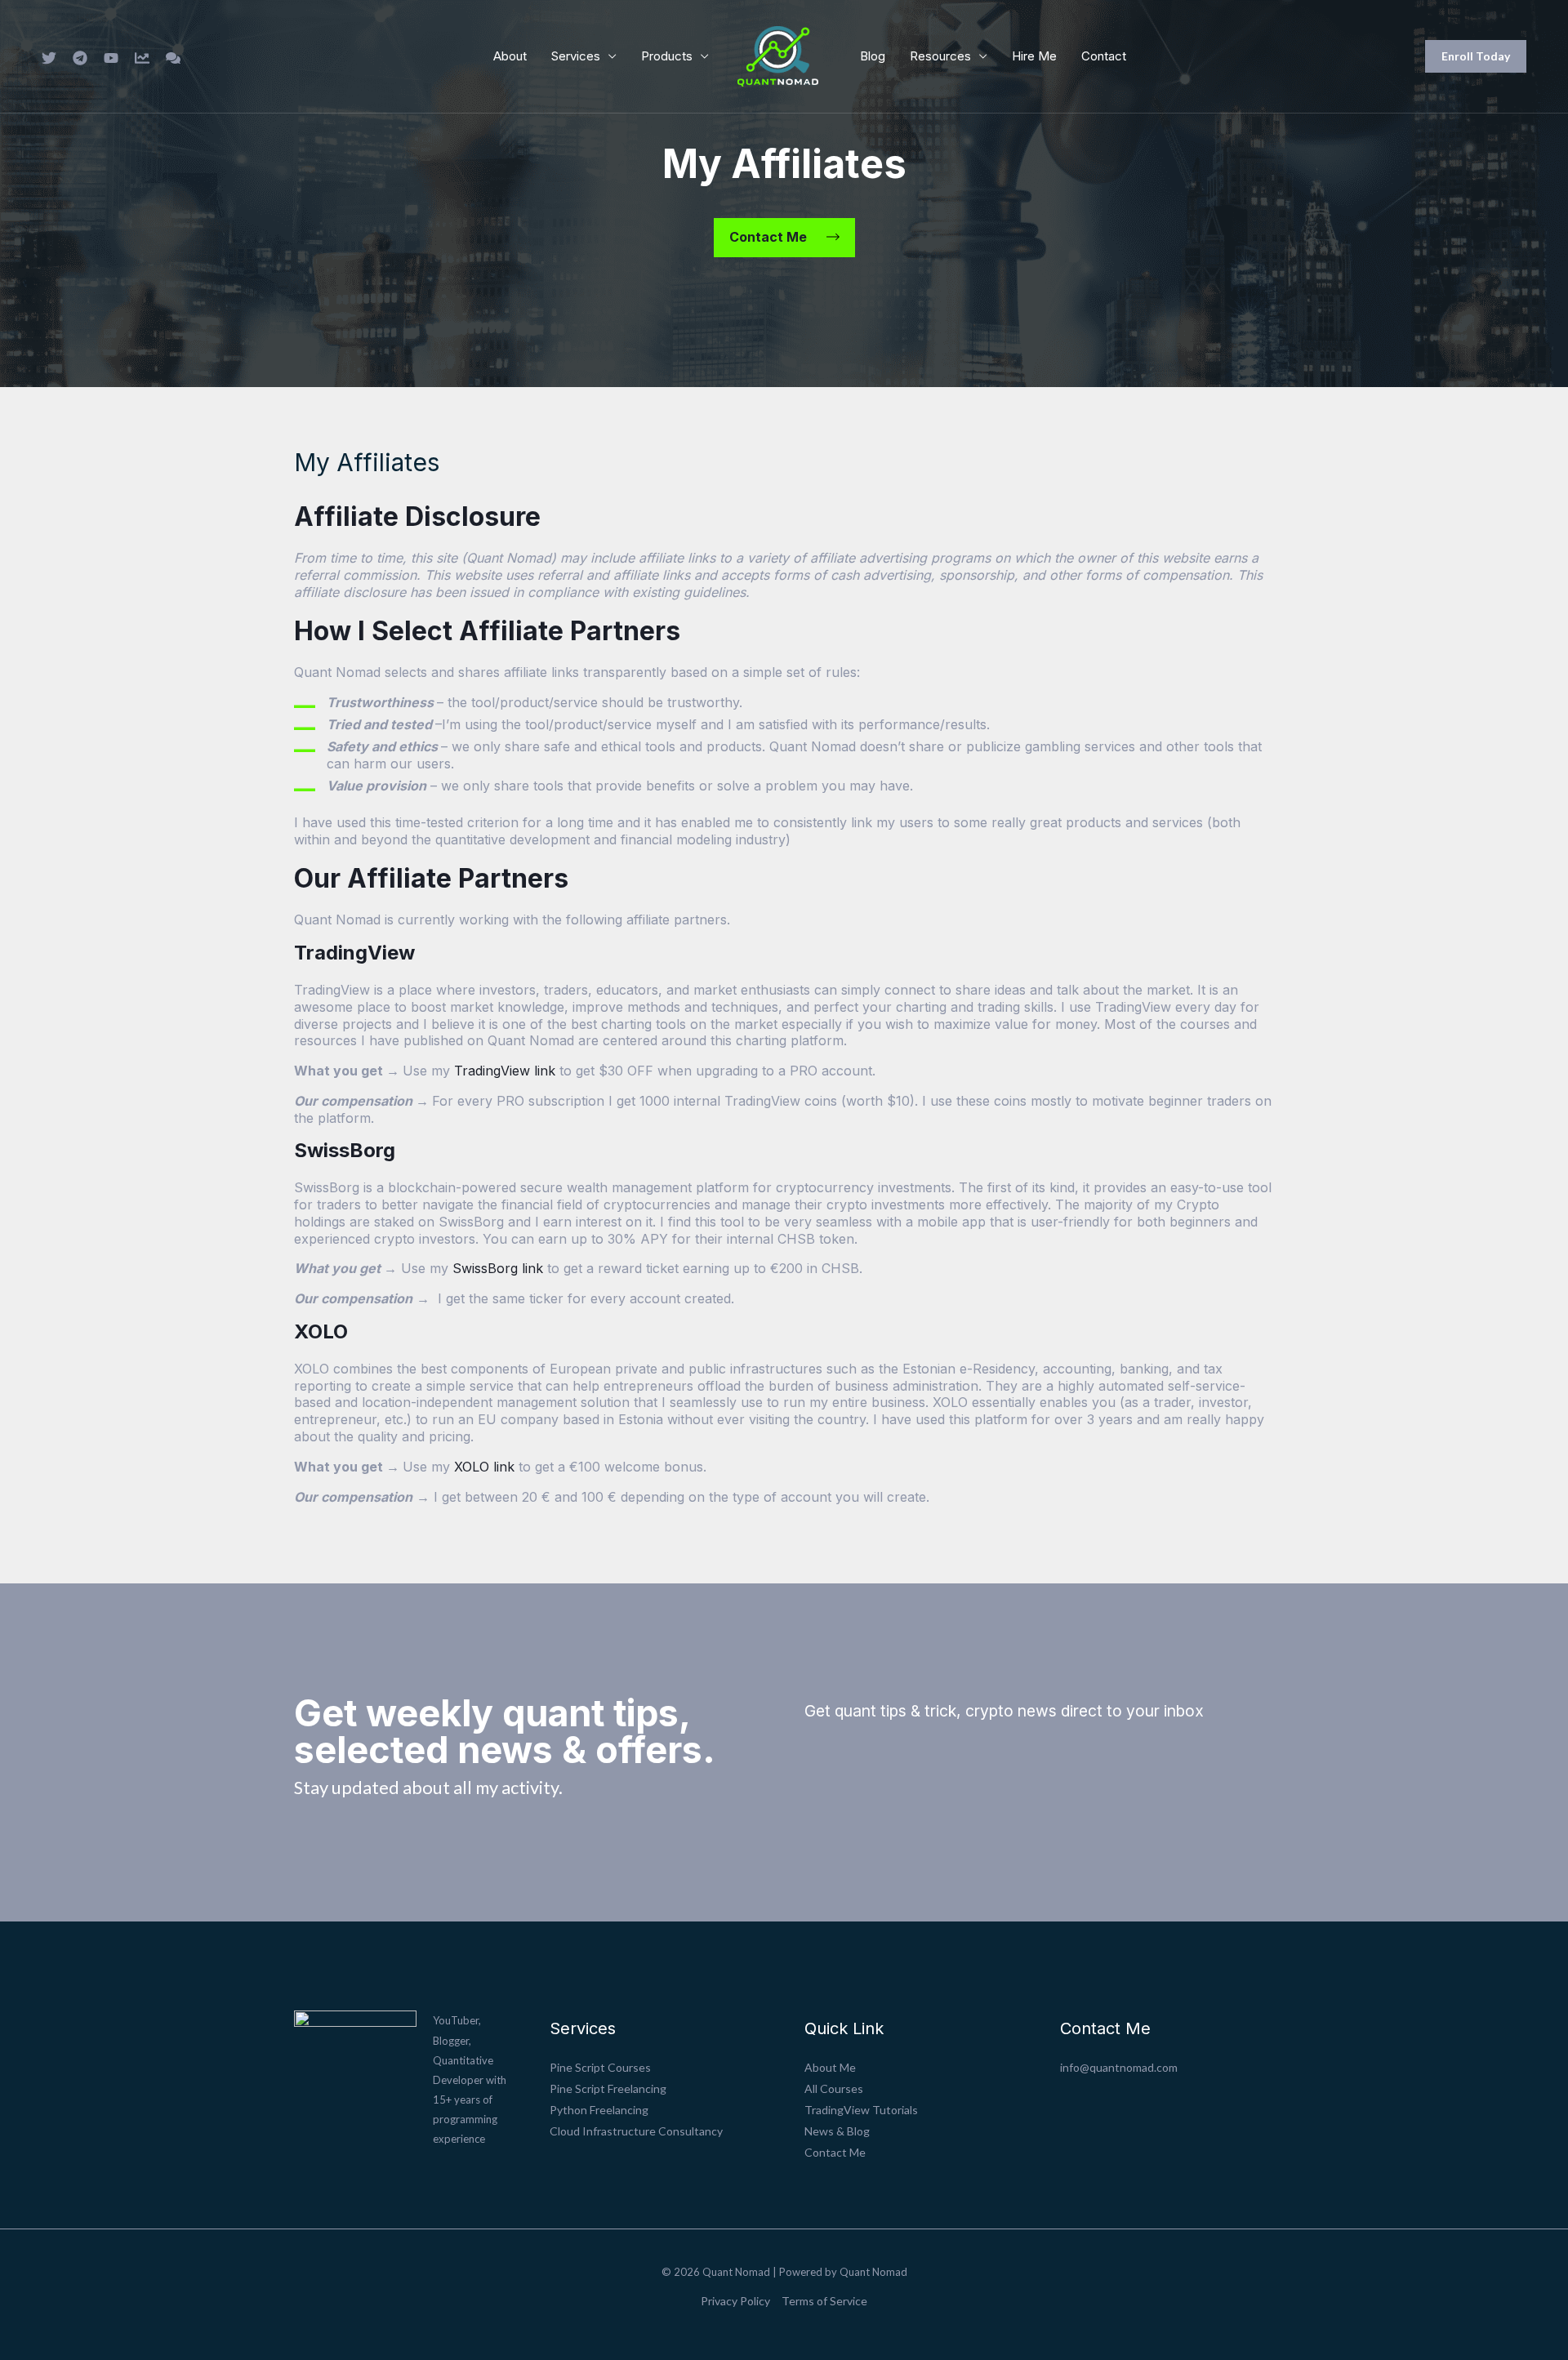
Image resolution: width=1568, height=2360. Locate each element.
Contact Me (835, 2152)
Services (576, 56)
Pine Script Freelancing (608, 2088)
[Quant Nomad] (778, 54)
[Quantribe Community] (173, 58)
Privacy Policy (735, 2301)
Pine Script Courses (600, 2067)
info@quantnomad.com (1119, 2067)
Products (667, 56)
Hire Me (1034, 56)
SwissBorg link (498, 1268)
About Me (830, 2067)
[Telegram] (80, 58)
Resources (940, 56)
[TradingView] (142, 58)
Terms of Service (824, 2301)
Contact (1104, 56)
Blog (873, 56)
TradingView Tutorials (861, 2110)
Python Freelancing (599, 2110)
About (510, 56)
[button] (1476, 56)
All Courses (834, 2088)
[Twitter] (49, 58)
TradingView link (505, 1071)
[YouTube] (111, 58)
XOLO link (484, 1467)
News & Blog (837, 2131)
